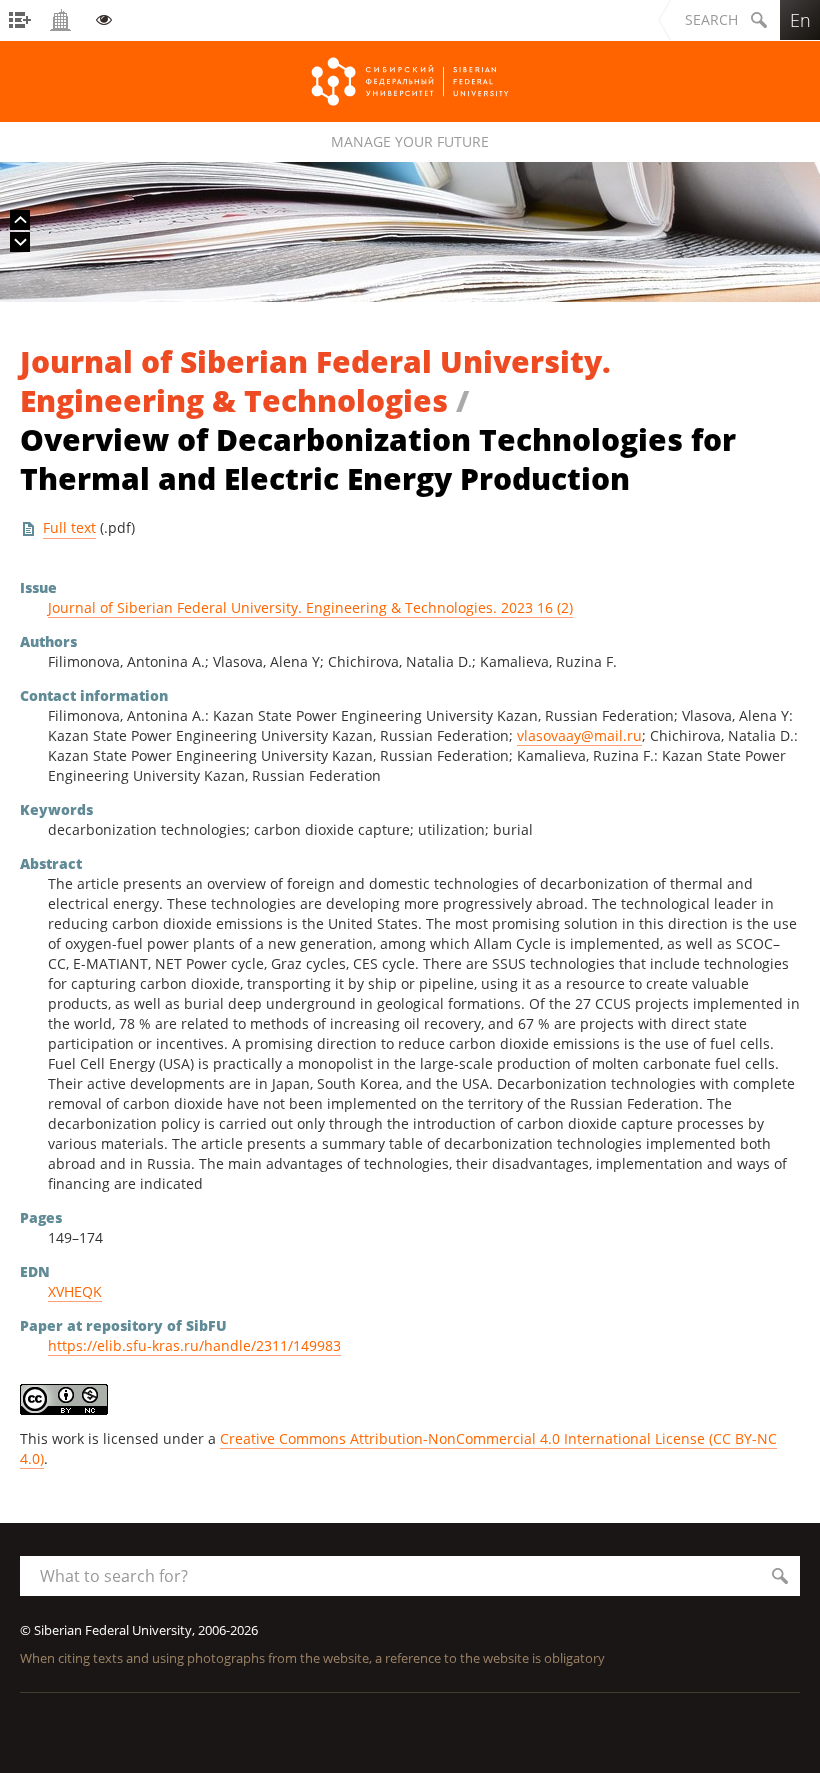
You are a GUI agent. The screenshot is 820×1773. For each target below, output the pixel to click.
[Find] (780, 1576)
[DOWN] (20, 242)
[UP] (20, 220)
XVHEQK (75, 1291)
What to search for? (114, 1576)
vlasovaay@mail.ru (579, 735)
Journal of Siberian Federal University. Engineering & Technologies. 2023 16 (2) (310, 607)
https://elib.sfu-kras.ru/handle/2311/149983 (194, 1345)
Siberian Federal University (410, 81)
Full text (69, 527)
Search (711, 19)
